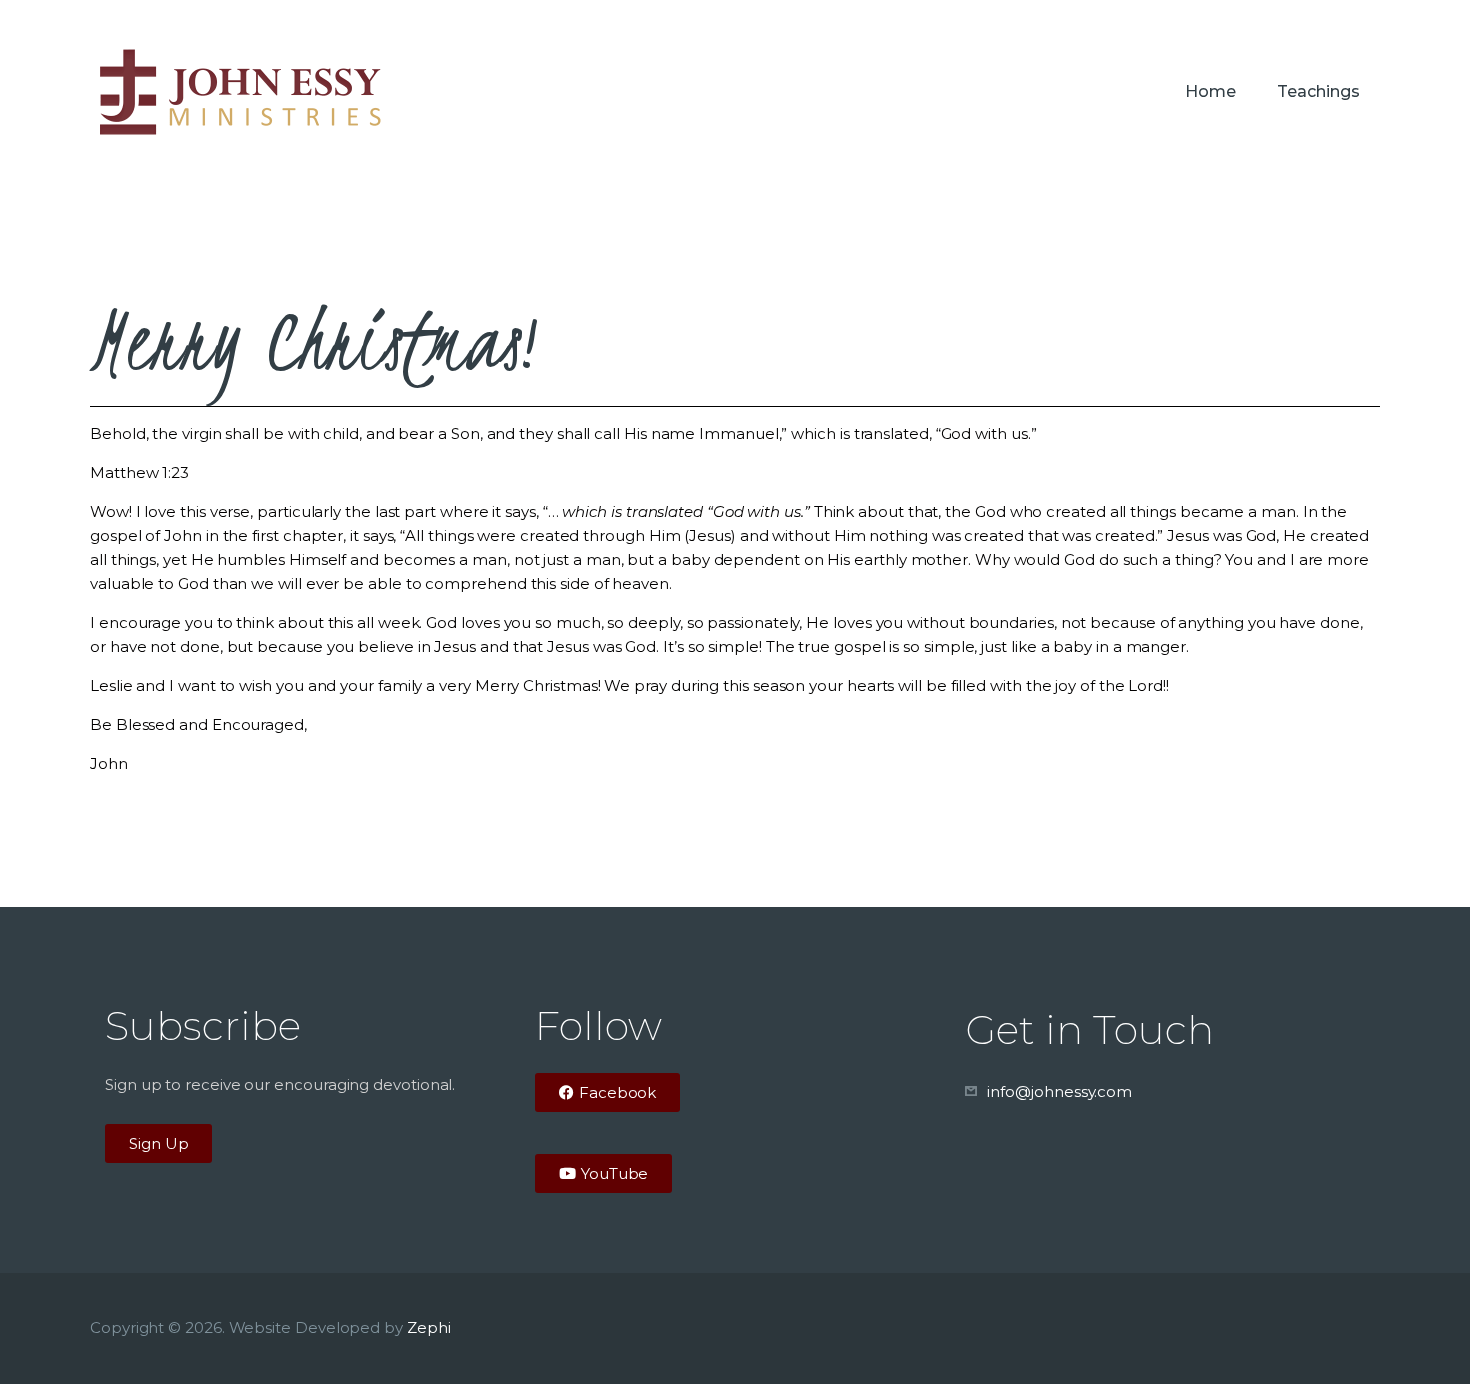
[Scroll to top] (1420, 1336)
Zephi (429, 1327)
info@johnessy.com (1059, 1091)
